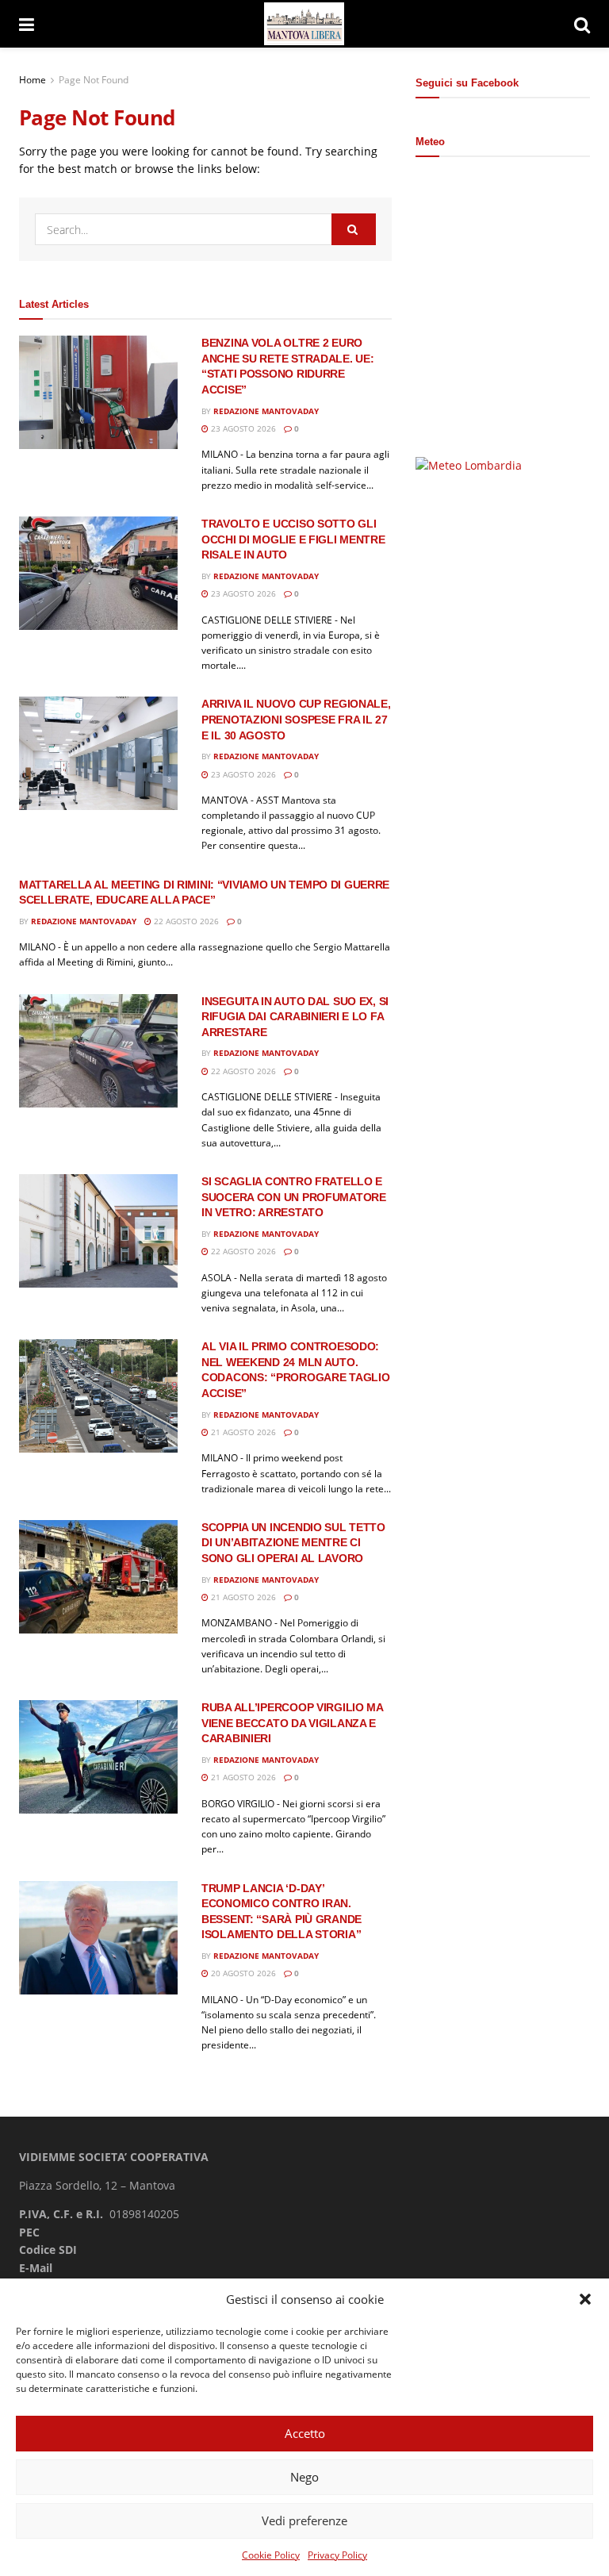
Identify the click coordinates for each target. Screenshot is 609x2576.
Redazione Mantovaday (266, 411)
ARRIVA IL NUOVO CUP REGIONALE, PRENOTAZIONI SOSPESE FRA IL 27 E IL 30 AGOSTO (296, 719)
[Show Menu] (27, 24)
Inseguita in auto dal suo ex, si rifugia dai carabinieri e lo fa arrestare (295, 1017)
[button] (585, 2299)
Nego (304, 2477)
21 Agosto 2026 (242, 1432)
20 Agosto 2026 (242, 1973)
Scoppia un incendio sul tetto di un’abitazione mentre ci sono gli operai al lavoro (293, 1543)
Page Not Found (94, 80)
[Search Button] (582, 24)
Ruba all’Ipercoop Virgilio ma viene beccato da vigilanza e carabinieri (292, 1723)
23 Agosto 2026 (242, 428)
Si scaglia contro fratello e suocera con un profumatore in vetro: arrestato (294, 1197)
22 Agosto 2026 (185, 921)
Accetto (305, 2433)
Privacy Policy (337, 2555)
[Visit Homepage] (304, 24)
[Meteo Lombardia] (469, 465)
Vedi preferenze (304, 2520)
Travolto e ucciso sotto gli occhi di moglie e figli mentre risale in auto (293, 539)
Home (33, 80)
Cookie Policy (271, 2555)
